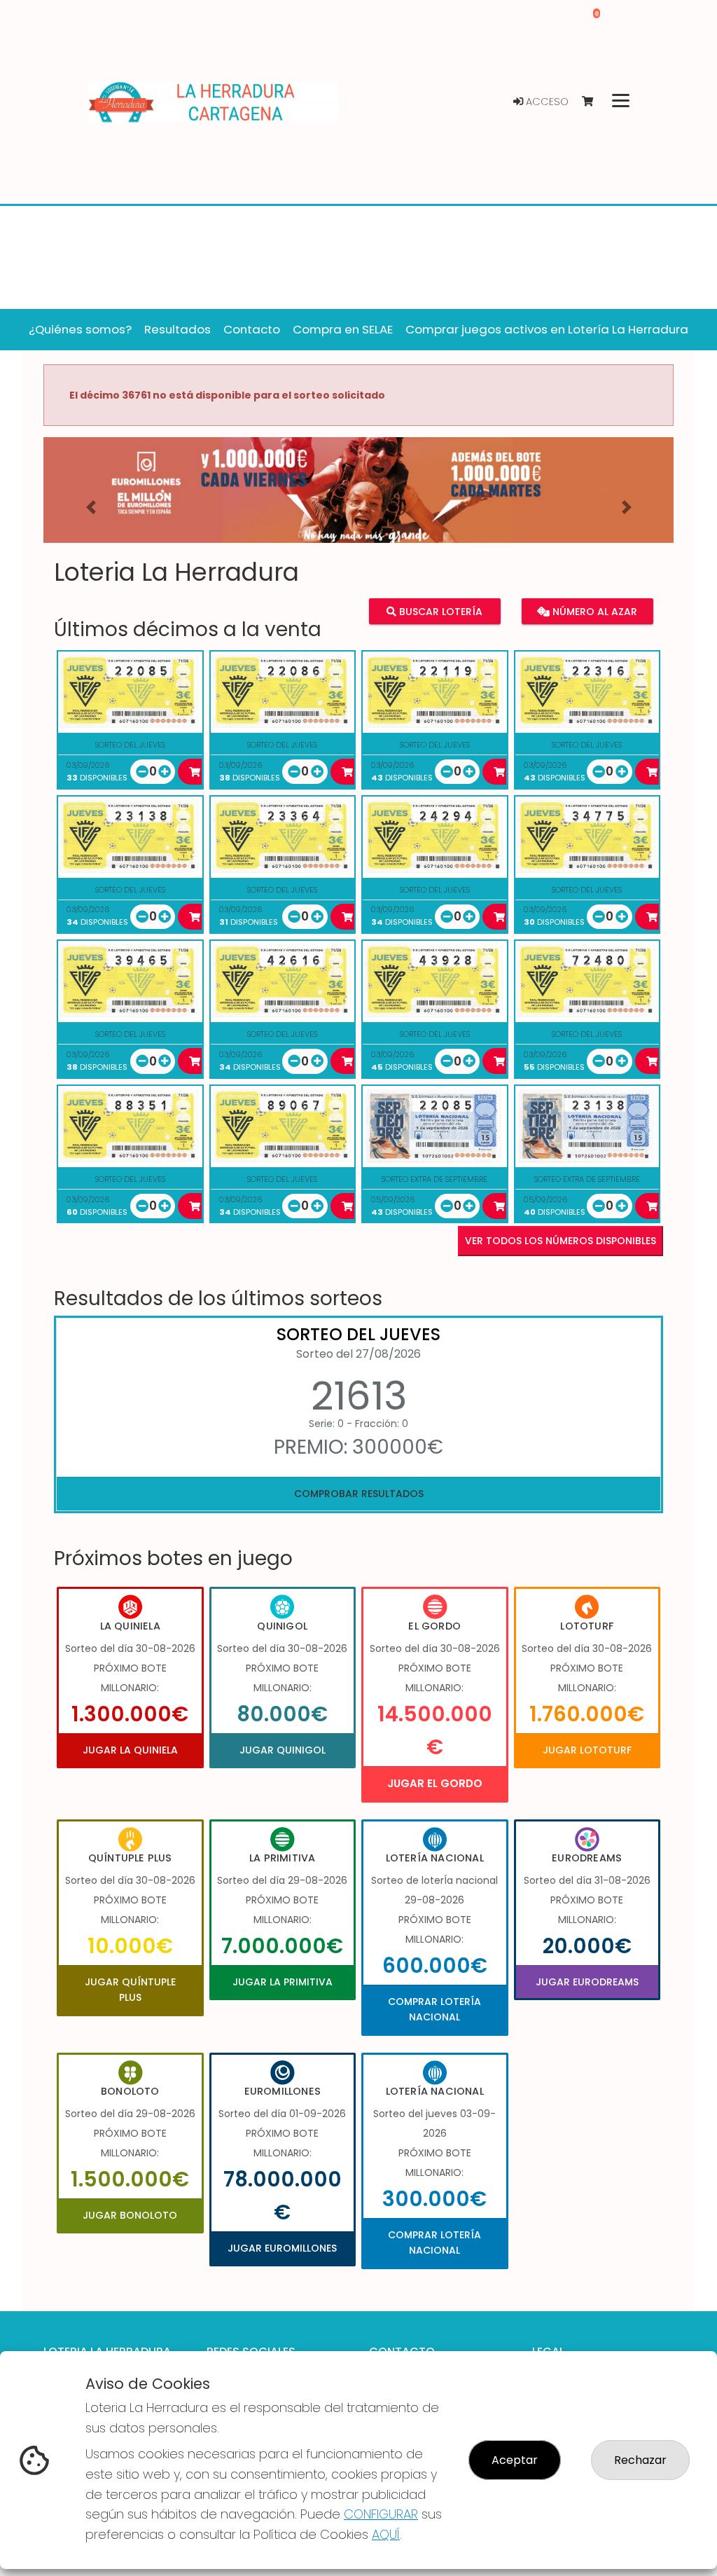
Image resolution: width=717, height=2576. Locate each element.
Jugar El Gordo (435, 1783)
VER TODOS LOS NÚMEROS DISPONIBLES (561, 1241)
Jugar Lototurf (587, 1750)
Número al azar (593, 612)
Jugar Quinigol (283, 1750)
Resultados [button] (177, 329)
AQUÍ (386, 2534)
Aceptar (515, 2460)
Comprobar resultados (359, 1494)
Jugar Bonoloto (130, 2215)
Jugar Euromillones (282, 2248)
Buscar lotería (439, 612)
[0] (594, 102)
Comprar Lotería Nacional (434, 2009)
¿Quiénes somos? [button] (80, 329)
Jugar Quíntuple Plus (130, 1990)
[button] (91, 508)
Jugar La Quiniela (130, 1750)
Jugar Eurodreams (587, 1982)
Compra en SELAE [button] (343, 329)
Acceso (546, 102)
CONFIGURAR (381, 2514)
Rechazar (640, 2460)
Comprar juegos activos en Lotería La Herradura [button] (547, 329)
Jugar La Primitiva (283, 1982)
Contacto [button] (252, 329)
